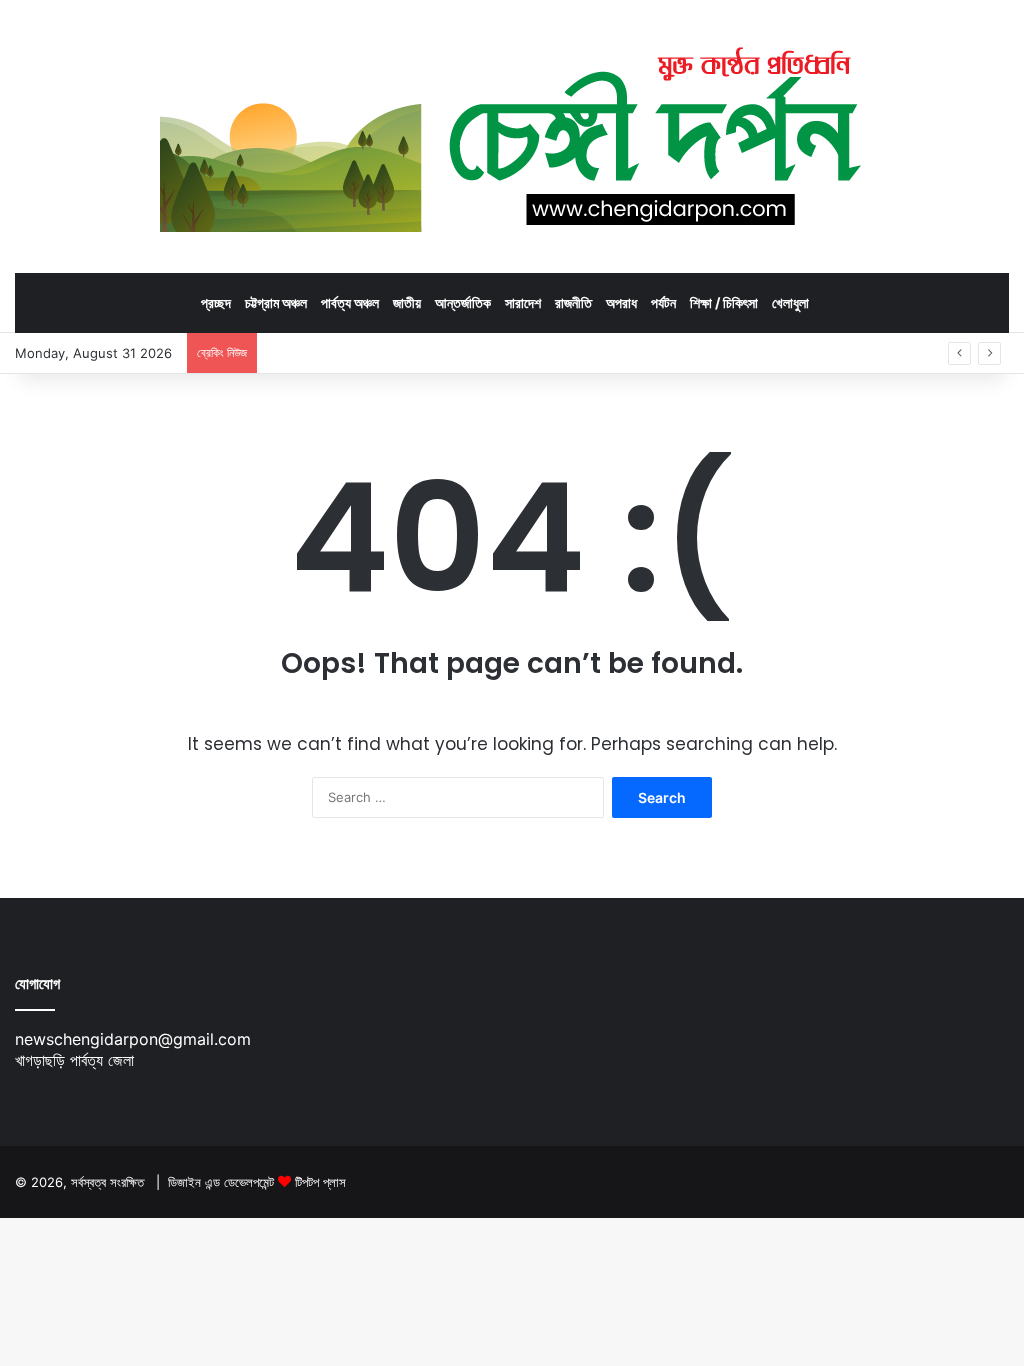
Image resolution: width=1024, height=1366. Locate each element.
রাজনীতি (573, 302)
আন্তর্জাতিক (463, 302)
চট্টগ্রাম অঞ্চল (276, 302)
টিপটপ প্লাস (320, 1182)
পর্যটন (663, 302)
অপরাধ (621, 302)
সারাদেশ (523, 302)
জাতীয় (407, 302)
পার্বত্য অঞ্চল (350, 302)
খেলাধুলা (790, 302)
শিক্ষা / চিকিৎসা (724, 302)
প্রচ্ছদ (216, 302)
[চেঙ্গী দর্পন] (512, 136)
